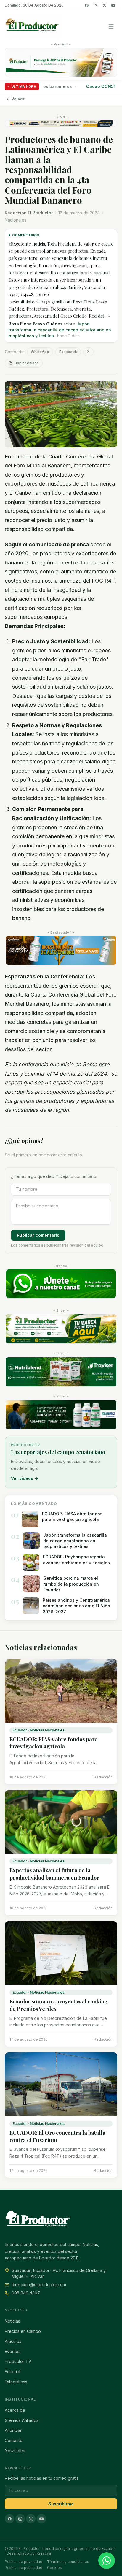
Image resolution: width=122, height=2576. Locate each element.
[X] (105, 5)
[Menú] (111, 26)
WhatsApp (40, 352)
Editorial (12, 2372)
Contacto (14, 2440)
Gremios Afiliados (22, 2420)
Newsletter (15, 2451)
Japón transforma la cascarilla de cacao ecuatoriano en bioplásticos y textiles (60, 330)
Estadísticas (16, 2382)
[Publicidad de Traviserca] (61, 1372)
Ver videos (25, 1478)
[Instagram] (96, 5)
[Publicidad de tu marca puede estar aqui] (61, 1329)
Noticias (12, 2321)
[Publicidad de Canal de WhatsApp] (61, 1284)
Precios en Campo (23, 2331)
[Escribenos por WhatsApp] (107, 2561)
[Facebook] (87, 5)
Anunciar (13, 2430)
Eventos (13, 2351)
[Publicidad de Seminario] (61, 124)
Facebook (68, 352)
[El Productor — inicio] (32, 26)
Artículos (13, 2341)
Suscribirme (61, 2504)
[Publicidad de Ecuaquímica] (61, 1415)
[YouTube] (113, 5)
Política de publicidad (24, 2568)
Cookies (54, 2568)
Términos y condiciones (68, 2562)
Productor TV (18, 2361)
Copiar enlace (27, 363)
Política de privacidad (24, 2562)
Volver (18, 99)
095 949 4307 (26, 2293)
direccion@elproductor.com (39, 2285)
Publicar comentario (38, 1235)
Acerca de (15, 2410)
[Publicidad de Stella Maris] (61, 951)
